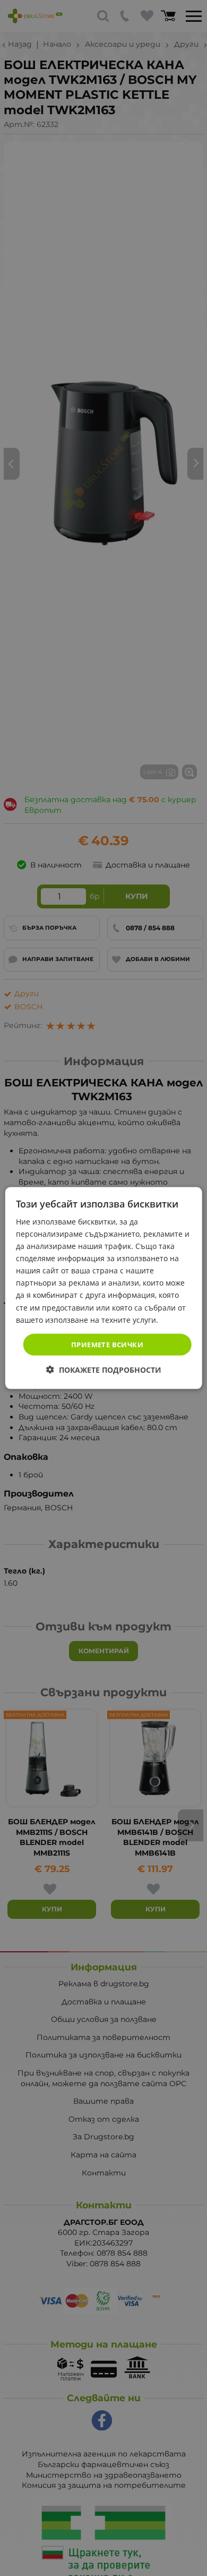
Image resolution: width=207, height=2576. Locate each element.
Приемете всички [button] (107, 1344)
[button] (104, 1370)
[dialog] (104, 1288)
